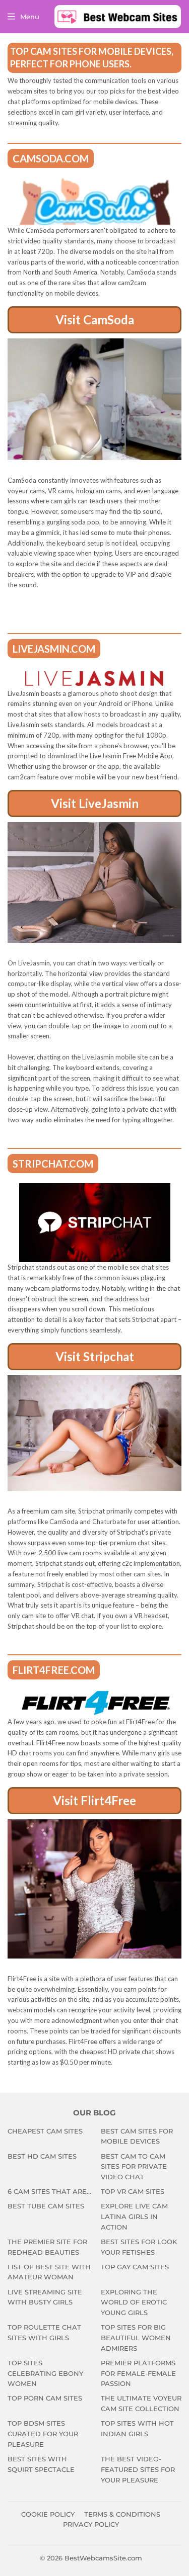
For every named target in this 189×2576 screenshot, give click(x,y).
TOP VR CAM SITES (133, 2191)
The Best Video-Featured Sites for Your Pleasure (138, 2469)
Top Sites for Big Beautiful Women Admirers (136, 2338)
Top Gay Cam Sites (135, 2267)
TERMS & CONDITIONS (122, 2514)
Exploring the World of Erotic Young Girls (134, 2302)
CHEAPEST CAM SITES (45, 2131)
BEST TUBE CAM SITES (46, 2206)
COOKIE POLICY (48, 2514)
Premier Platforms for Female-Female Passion (138, 2373)
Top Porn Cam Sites (45, 2398)
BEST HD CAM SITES (42, 2156)
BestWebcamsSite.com (103, 2558)
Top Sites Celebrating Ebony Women (45, 2373)
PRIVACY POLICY (91, 2524)
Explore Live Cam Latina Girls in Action (134, 2216)
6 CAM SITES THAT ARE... (49, 2191)
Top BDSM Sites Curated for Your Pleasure (43, 2434)
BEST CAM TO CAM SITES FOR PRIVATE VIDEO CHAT (134, 2167)
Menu (30, 17)
